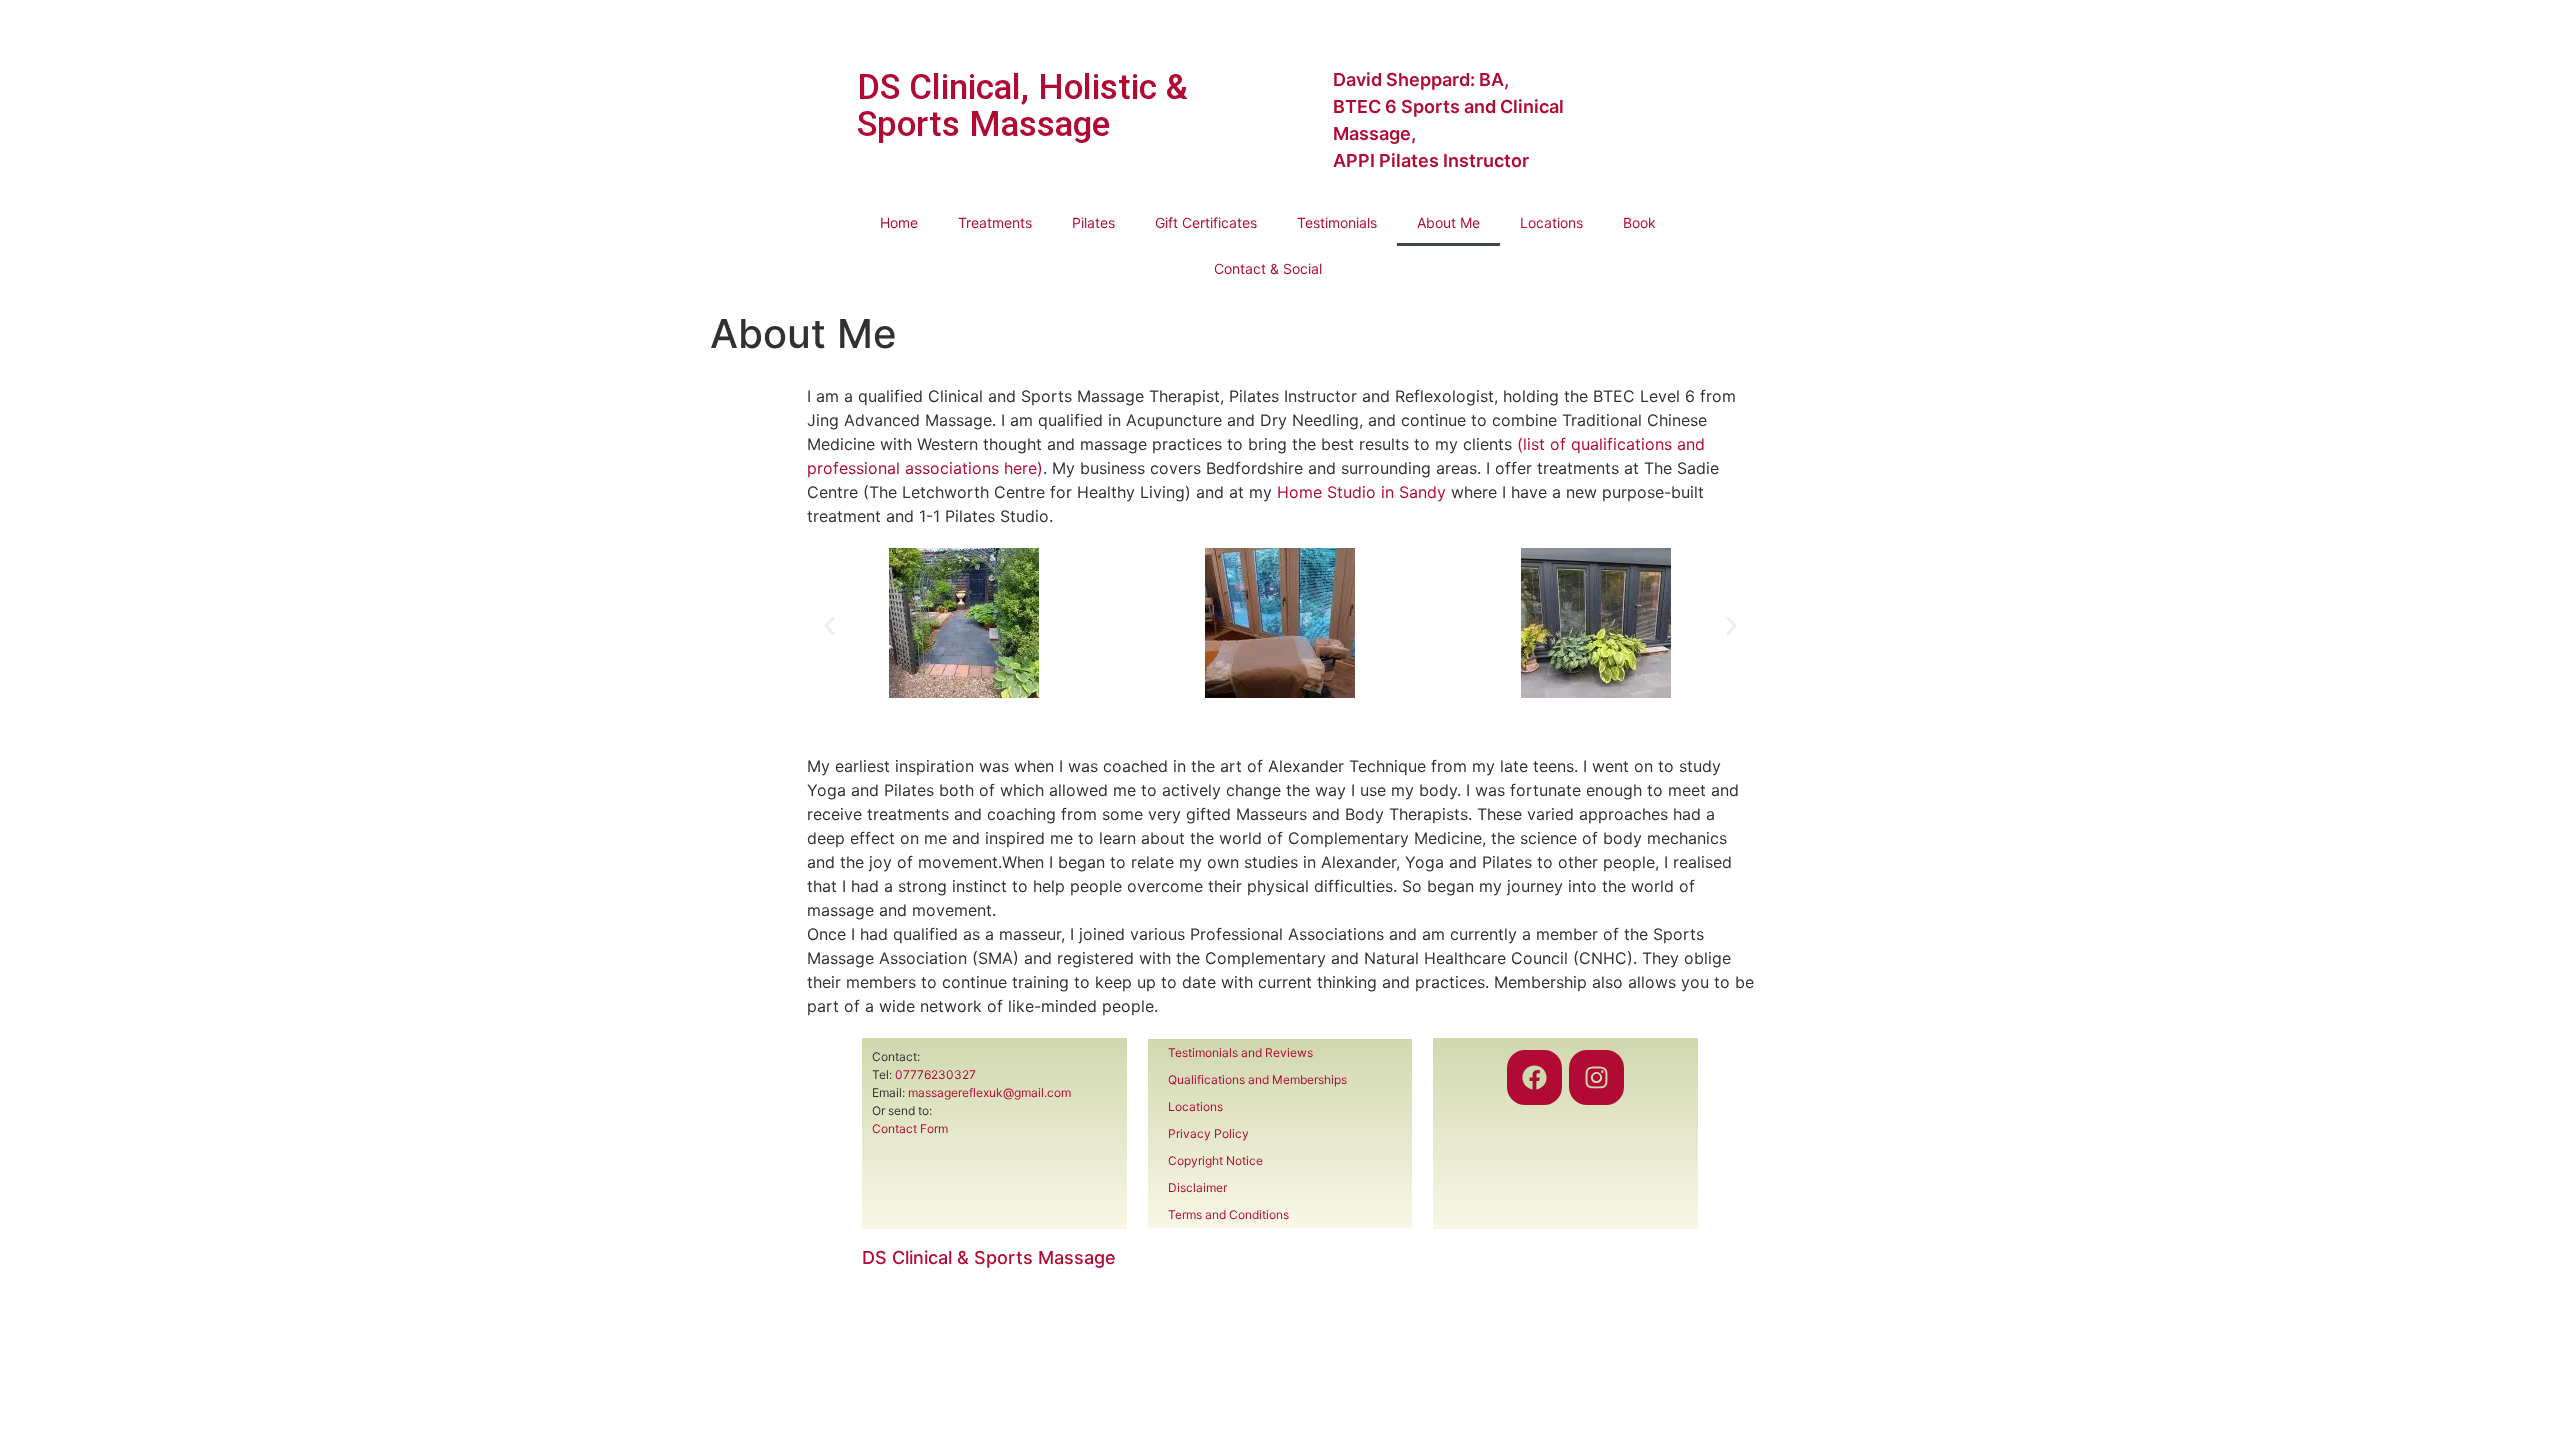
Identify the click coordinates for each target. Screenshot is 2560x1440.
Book (1639, 222)
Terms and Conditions (1228, 1214)
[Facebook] (1534, 1077)
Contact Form (910, 1128)
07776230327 (935, 1074)
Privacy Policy (1208, 1133)
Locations (1551, 222)
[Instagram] (1596, 1077)
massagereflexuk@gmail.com (989, 1092)
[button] (829, 626)
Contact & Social (1268, 268)
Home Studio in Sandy (1361, 492)
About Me (1448, 222)
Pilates (1093, 222)
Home (899, 222)
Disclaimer (1197, 1187)
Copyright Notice (1215, 1160)
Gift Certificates (1206, 222)
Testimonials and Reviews (1240, 1052)
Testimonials (1337, 222)
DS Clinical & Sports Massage (989, 1257)
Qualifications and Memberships (1257, 1079)
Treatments (995, 222)
